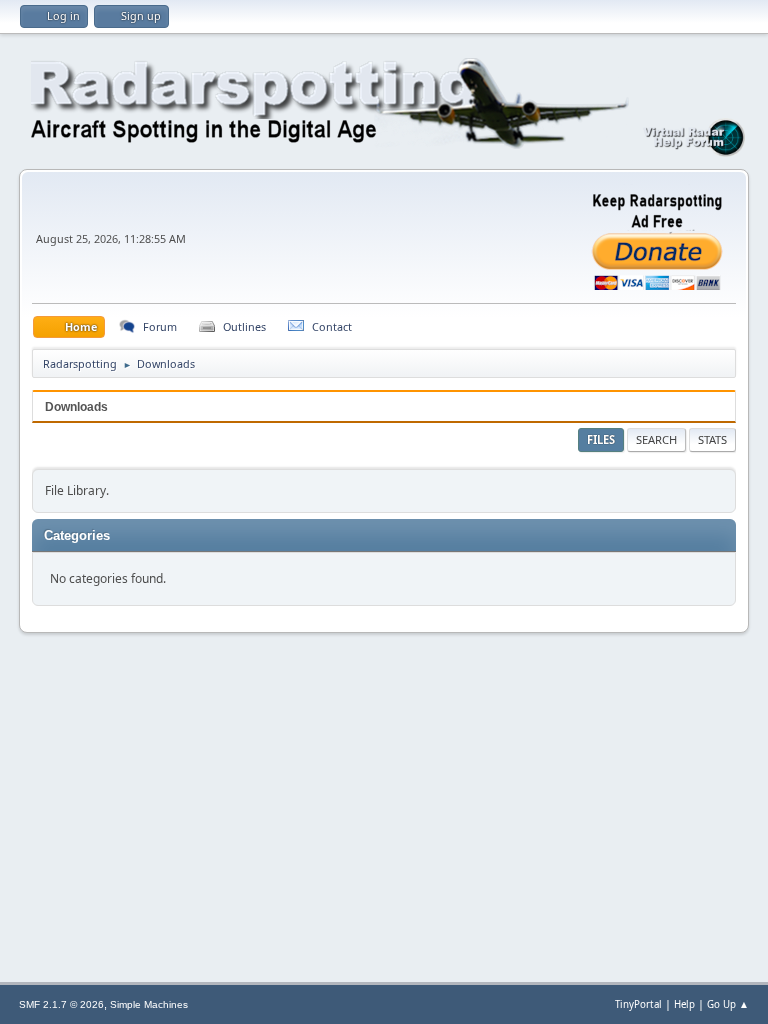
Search (656, 439)
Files (601, 439)
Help (684, 1004)
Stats (712, 439)
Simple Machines (149, 1004)
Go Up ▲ (728, 1004)
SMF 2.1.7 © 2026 (61, 1004)
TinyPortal (638, 1004)
